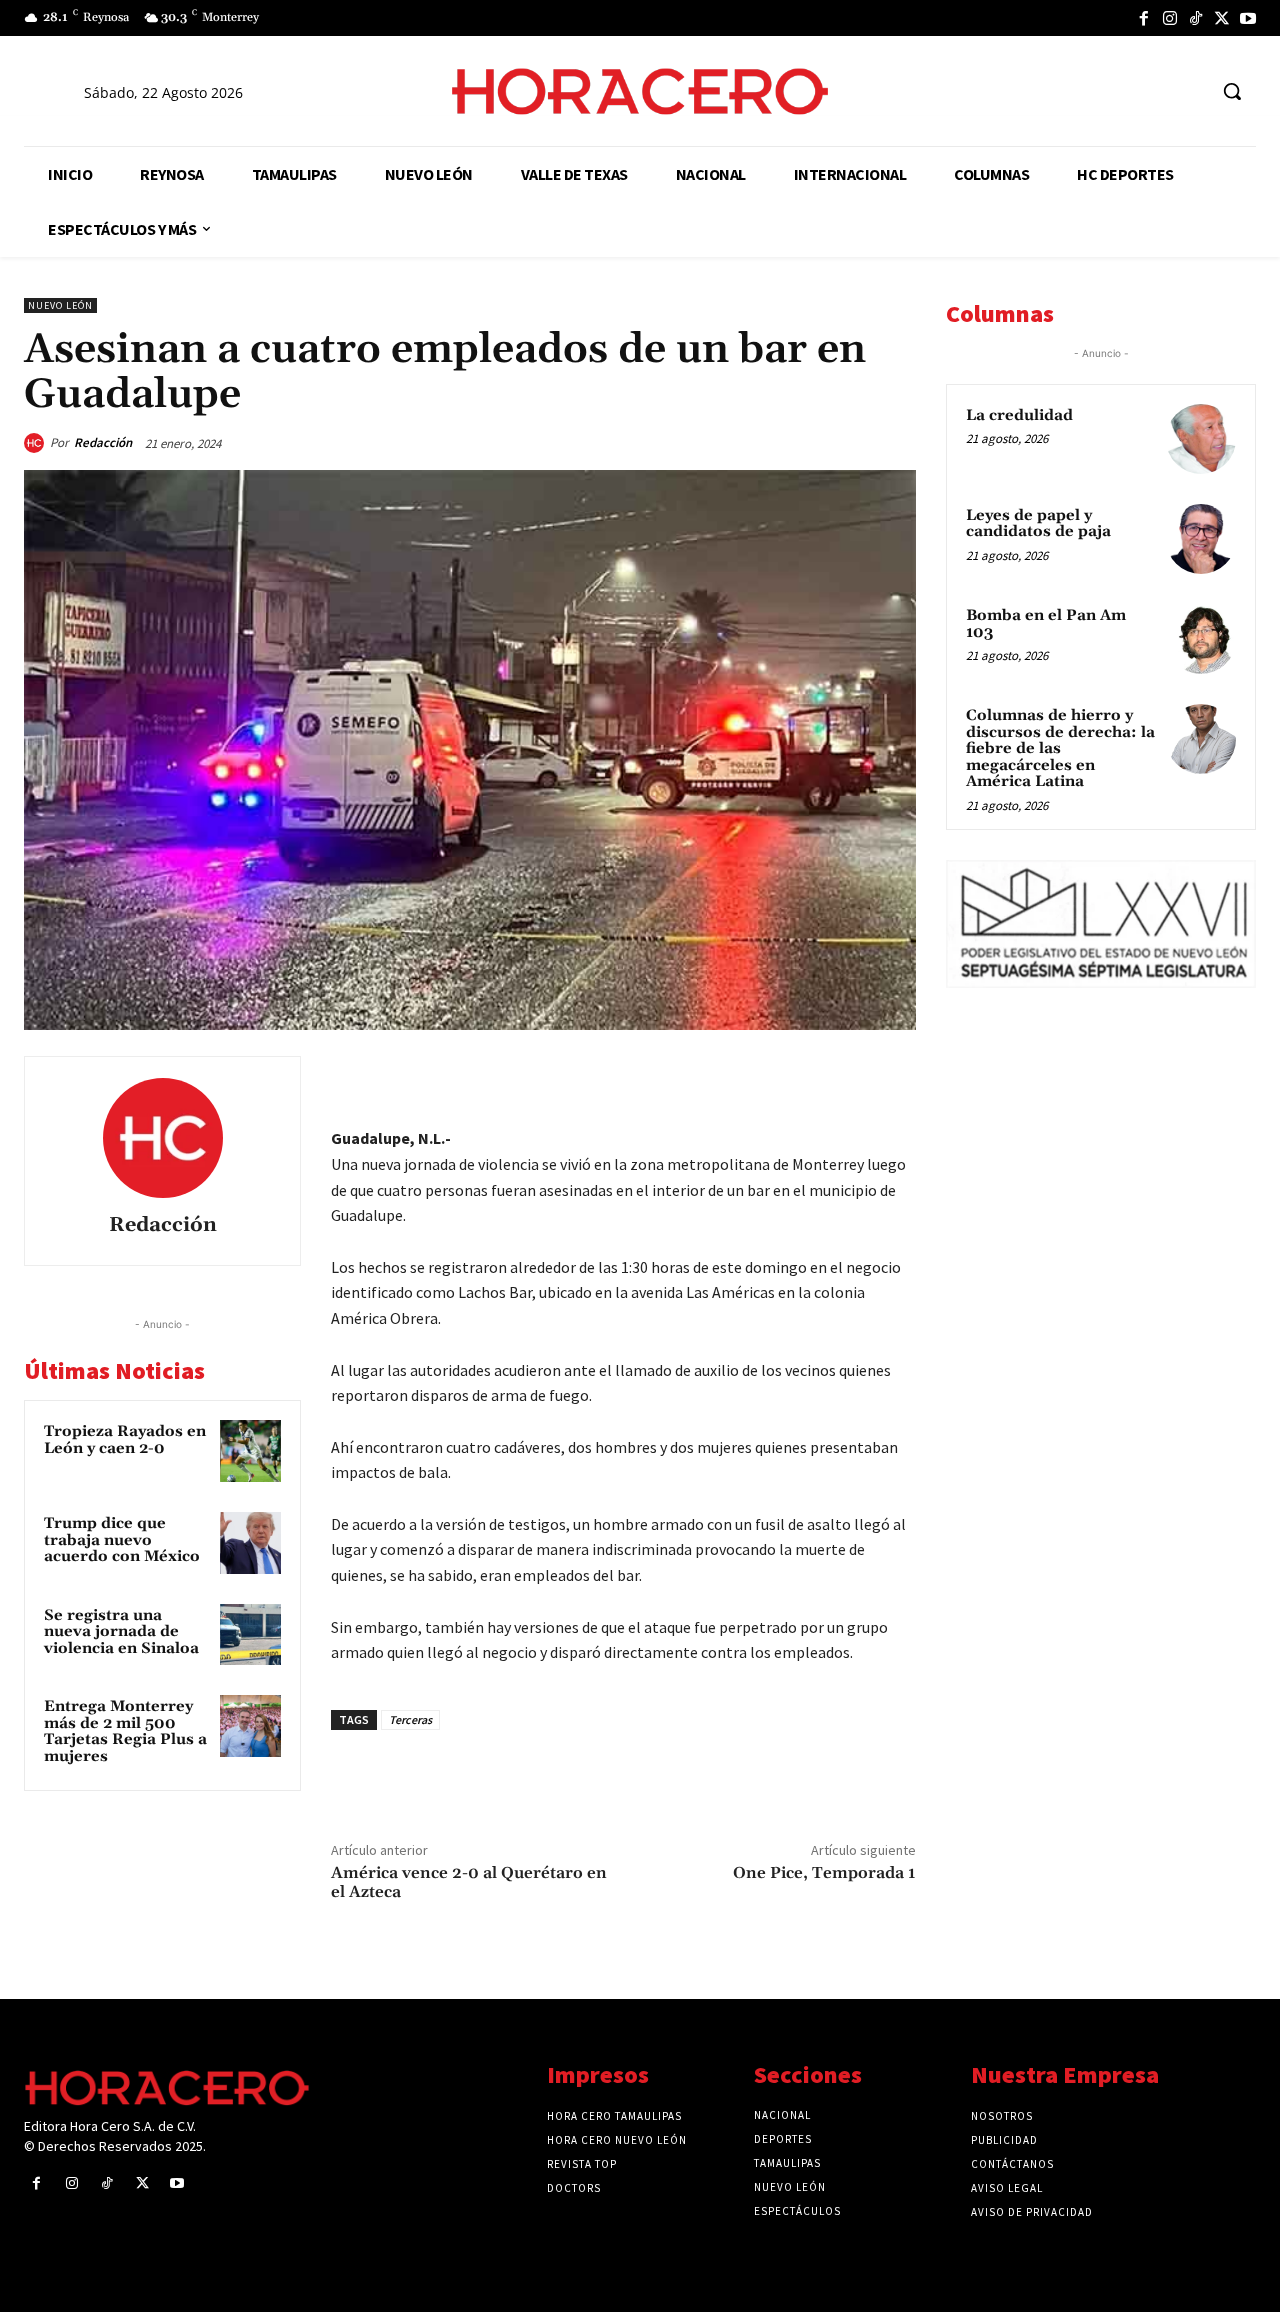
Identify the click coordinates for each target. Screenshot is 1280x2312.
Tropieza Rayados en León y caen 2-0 (125, 1440)
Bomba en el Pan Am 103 (1046, 624)
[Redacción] (37, 443)
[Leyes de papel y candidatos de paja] (1201, 539)
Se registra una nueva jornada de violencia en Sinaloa (121, 1632)
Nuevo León (60, 305)
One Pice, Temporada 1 (824, 1873)
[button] (1232, 91)
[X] (1222, 18)
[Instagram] (1170, 18)
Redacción (103, 442)
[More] (895, 1076)
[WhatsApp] (756, 1076)
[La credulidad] (1201, 439)
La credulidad (1019, 415)
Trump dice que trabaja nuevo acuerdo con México (122, 1540)
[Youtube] (1248, 18)
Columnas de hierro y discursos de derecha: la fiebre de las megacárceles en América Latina (1060, 748)
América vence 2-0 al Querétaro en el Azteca (469, 1882)
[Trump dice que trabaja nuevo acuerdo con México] (251, 1543)
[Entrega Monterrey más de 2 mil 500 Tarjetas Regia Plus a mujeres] (251, 1726)
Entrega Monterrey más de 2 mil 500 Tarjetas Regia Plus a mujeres (125, 1731)
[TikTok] (1196, 18)
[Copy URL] (848, 1076)
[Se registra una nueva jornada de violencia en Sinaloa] (251, 1635)
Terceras (410, 1719)
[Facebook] (1144, 18)
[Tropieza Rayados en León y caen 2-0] (251, 1451)
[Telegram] (802, 1076)
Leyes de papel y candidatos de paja (1038, 524)
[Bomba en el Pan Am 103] (1201, 639)
